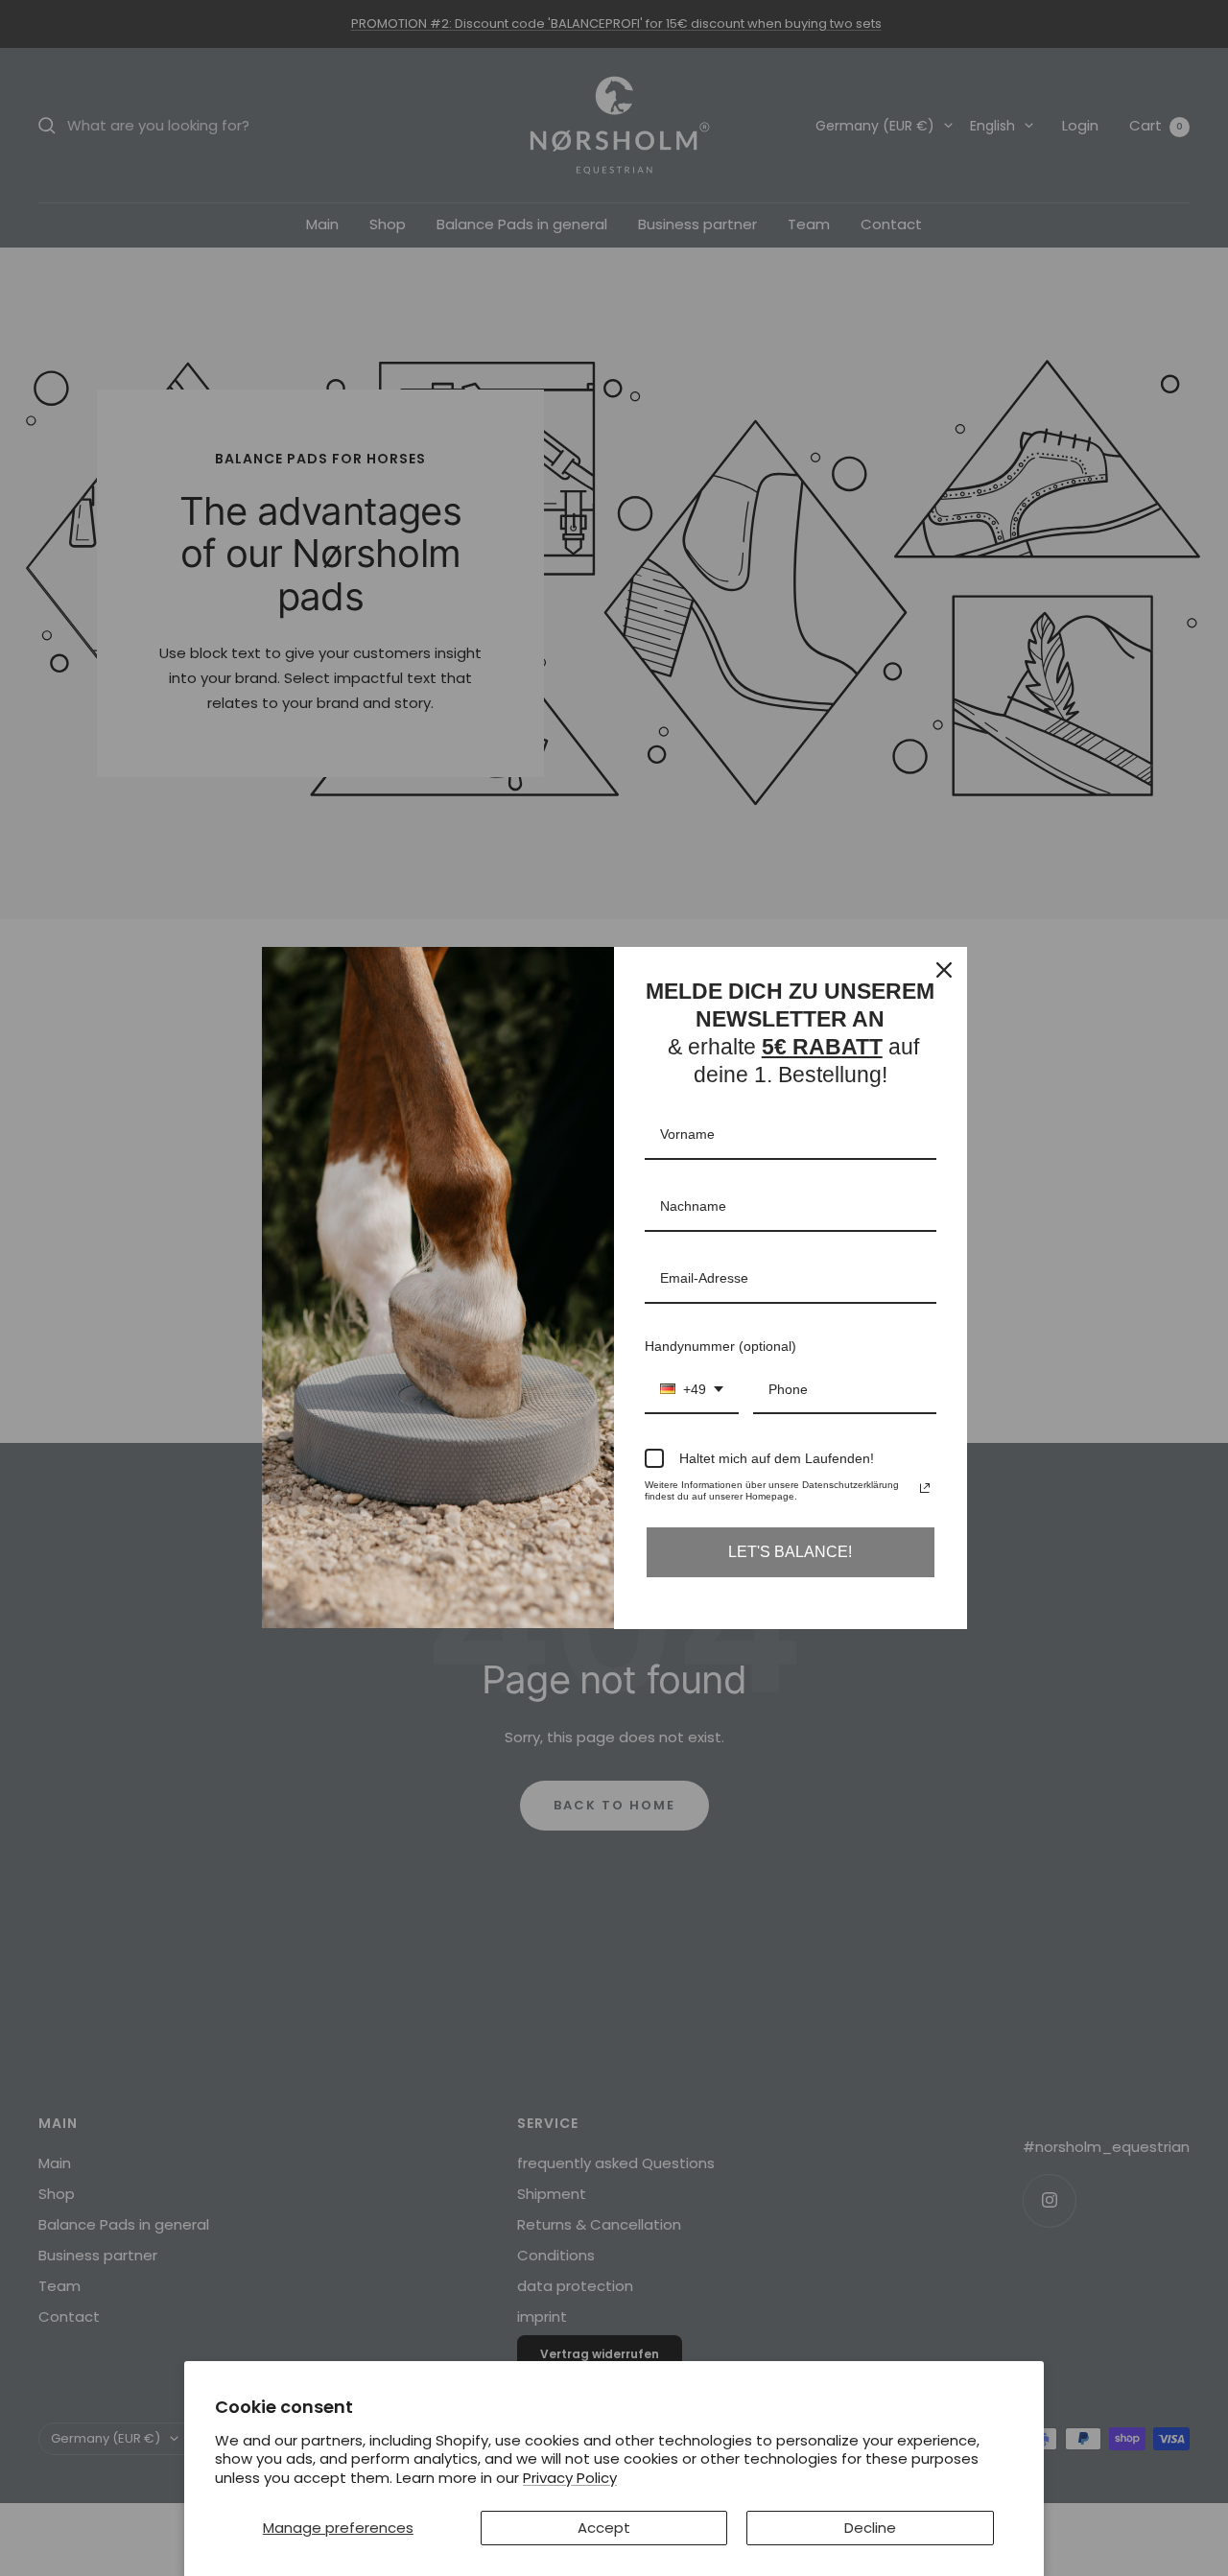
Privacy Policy (570, 2478)
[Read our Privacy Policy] (925, 1488)
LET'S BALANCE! (790, 1552)
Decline (870, 2528)
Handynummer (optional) (720, 1346)
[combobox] (692, 1391)
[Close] (944, 970)
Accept (604, 2528)
